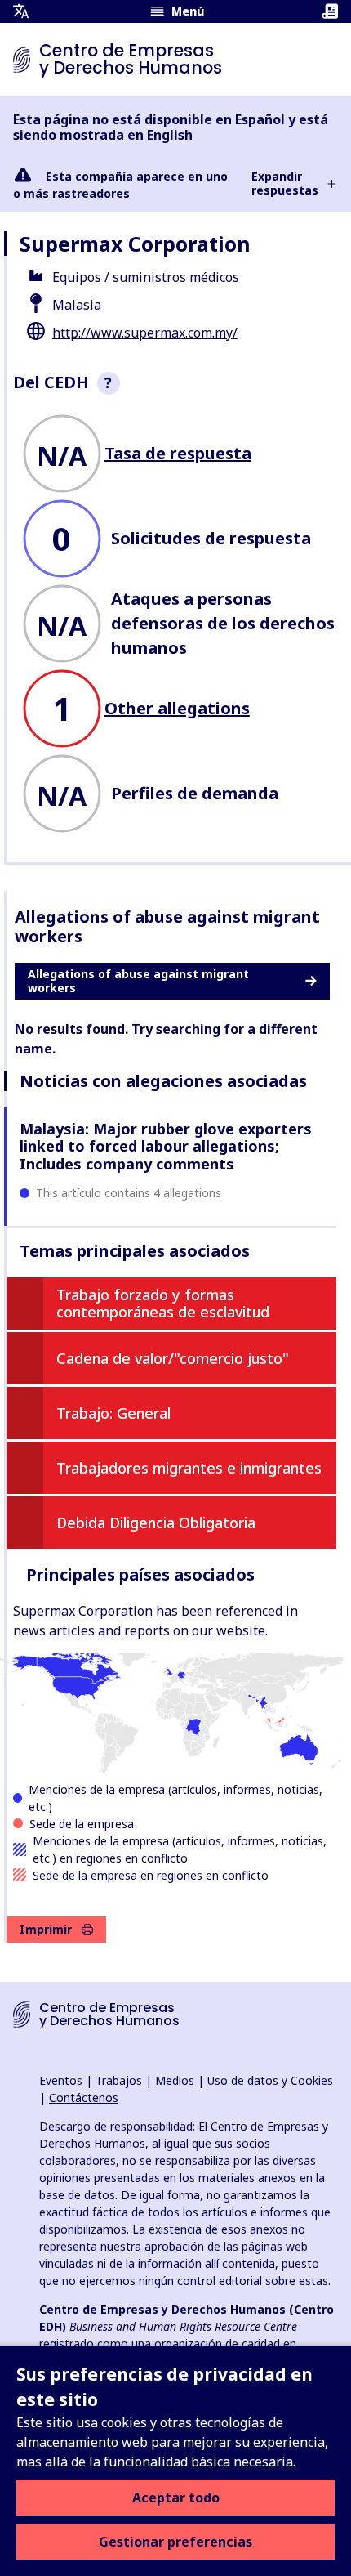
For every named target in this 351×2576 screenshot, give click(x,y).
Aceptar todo (176, 2498)
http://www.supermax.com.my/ (145, 333)
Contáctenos (84, 2097)
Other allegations (177, 708)
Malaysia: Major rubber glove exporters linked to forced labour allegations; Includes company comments (166, 1146)
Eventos (61, 2080)
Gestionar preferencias (175, 2542)
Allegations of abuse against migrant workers (138, 981)
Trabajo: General (113, 1413)
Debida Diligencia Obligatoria (156, 1523)
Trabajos (119, 2080)
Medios (175, 2080)
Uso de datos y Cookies (270, 2080)
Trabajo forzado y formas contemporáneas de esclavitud (163, 1304)
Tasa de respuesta (178, 453)
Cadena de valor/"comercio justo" (173, 1358)
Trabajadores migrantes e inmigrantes (189, 1468)
